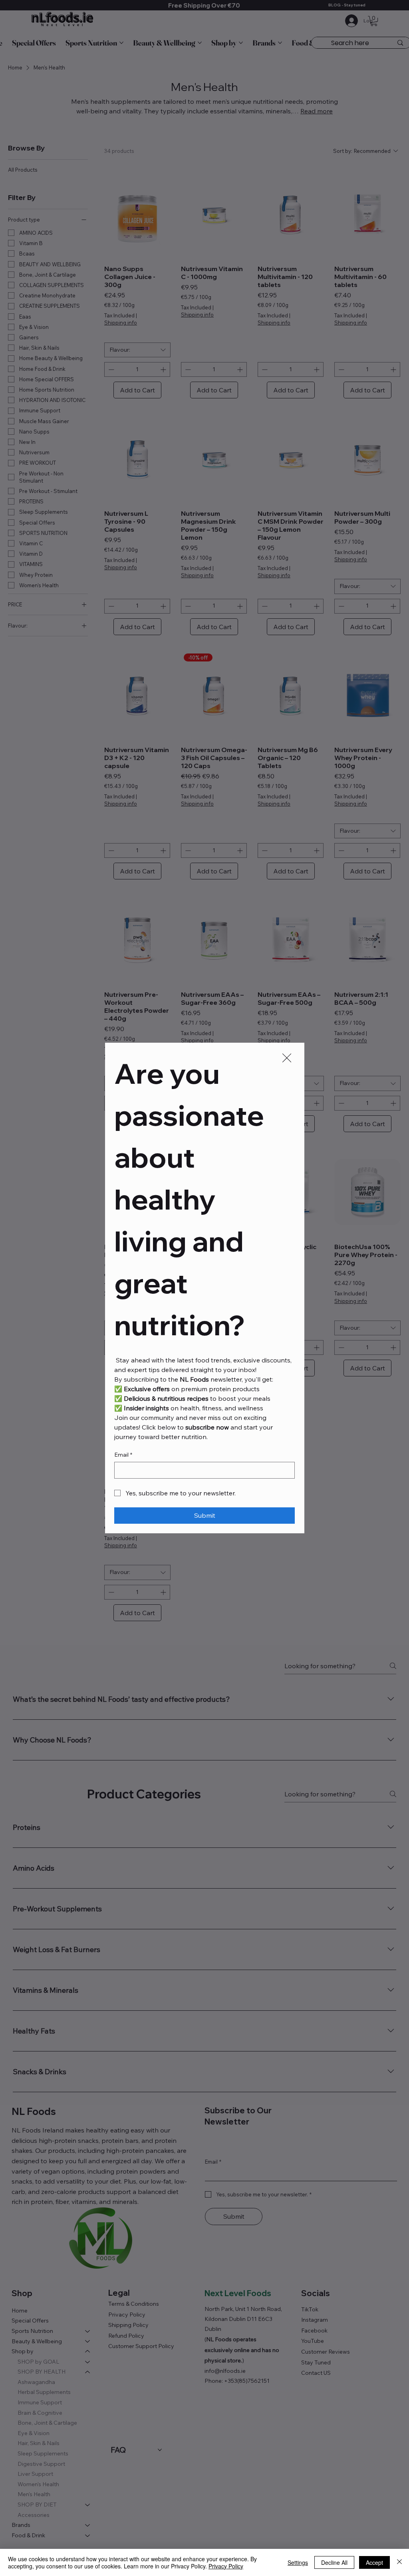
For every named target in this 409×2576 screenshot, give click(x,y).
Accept (374, 2562)
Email (123, 1455)
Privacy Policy (226, 2566)
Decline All (334, 2562)
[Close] (399, 2562)
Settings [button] (298, 2562)
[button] (287, 1058)
